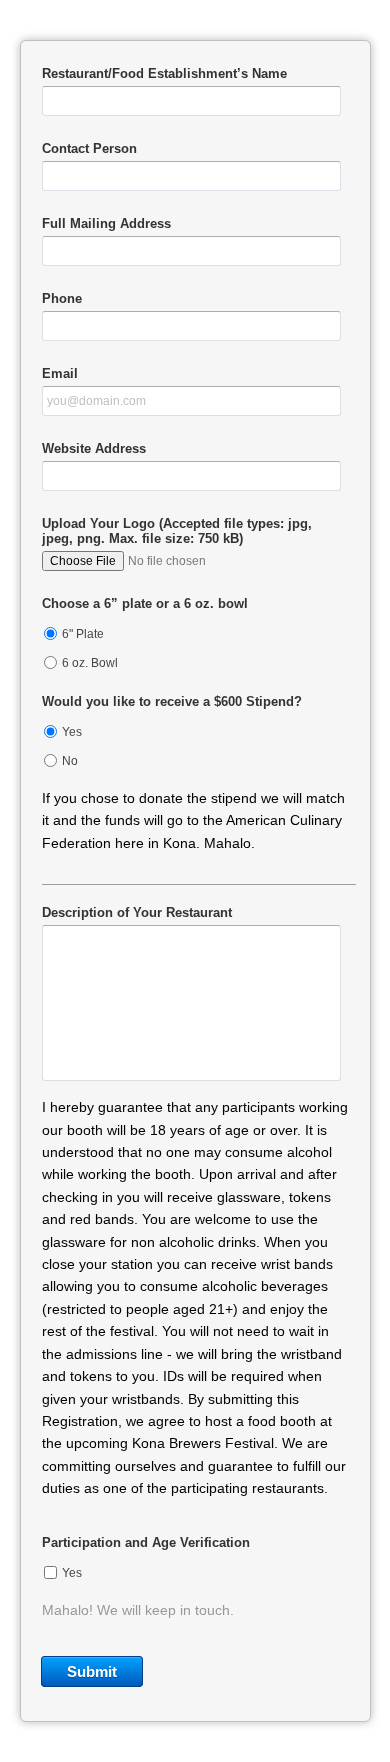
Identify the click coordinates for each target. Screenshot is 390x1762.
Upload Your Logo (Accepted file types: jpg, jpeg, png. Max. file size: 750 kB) (177, 531)
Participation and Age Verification (146, 1542)
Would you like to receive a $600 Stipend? (172, 701)
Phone (62, 298)
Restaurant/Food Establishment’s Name (164, 73)
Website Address (94, 448)
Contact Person (89, 148)
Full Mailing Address (106, 223)
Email (60, 373)
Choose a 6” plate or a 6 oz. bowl (145, 603)
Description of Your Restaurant (137, 912)
